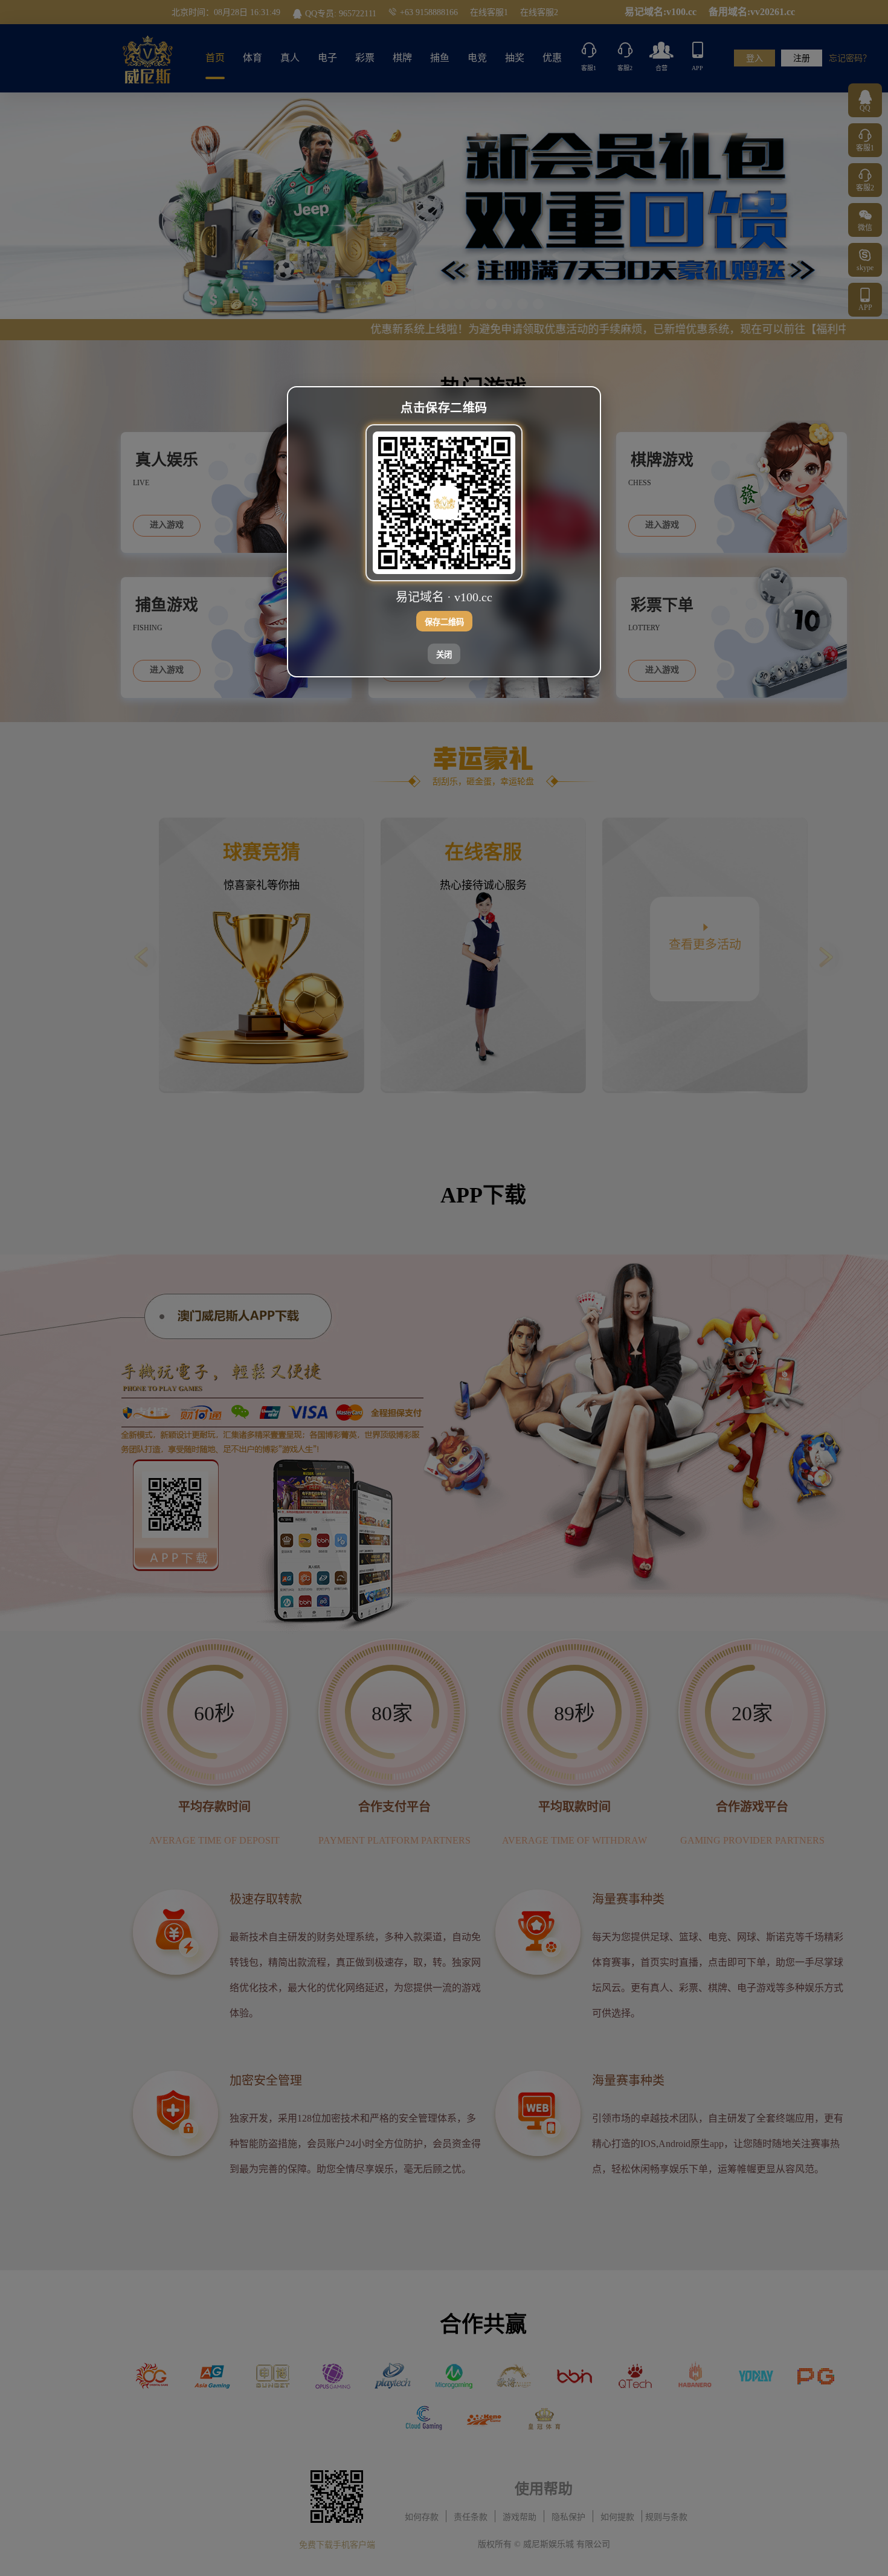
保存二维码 (444, 622)
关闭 (444, 655)
